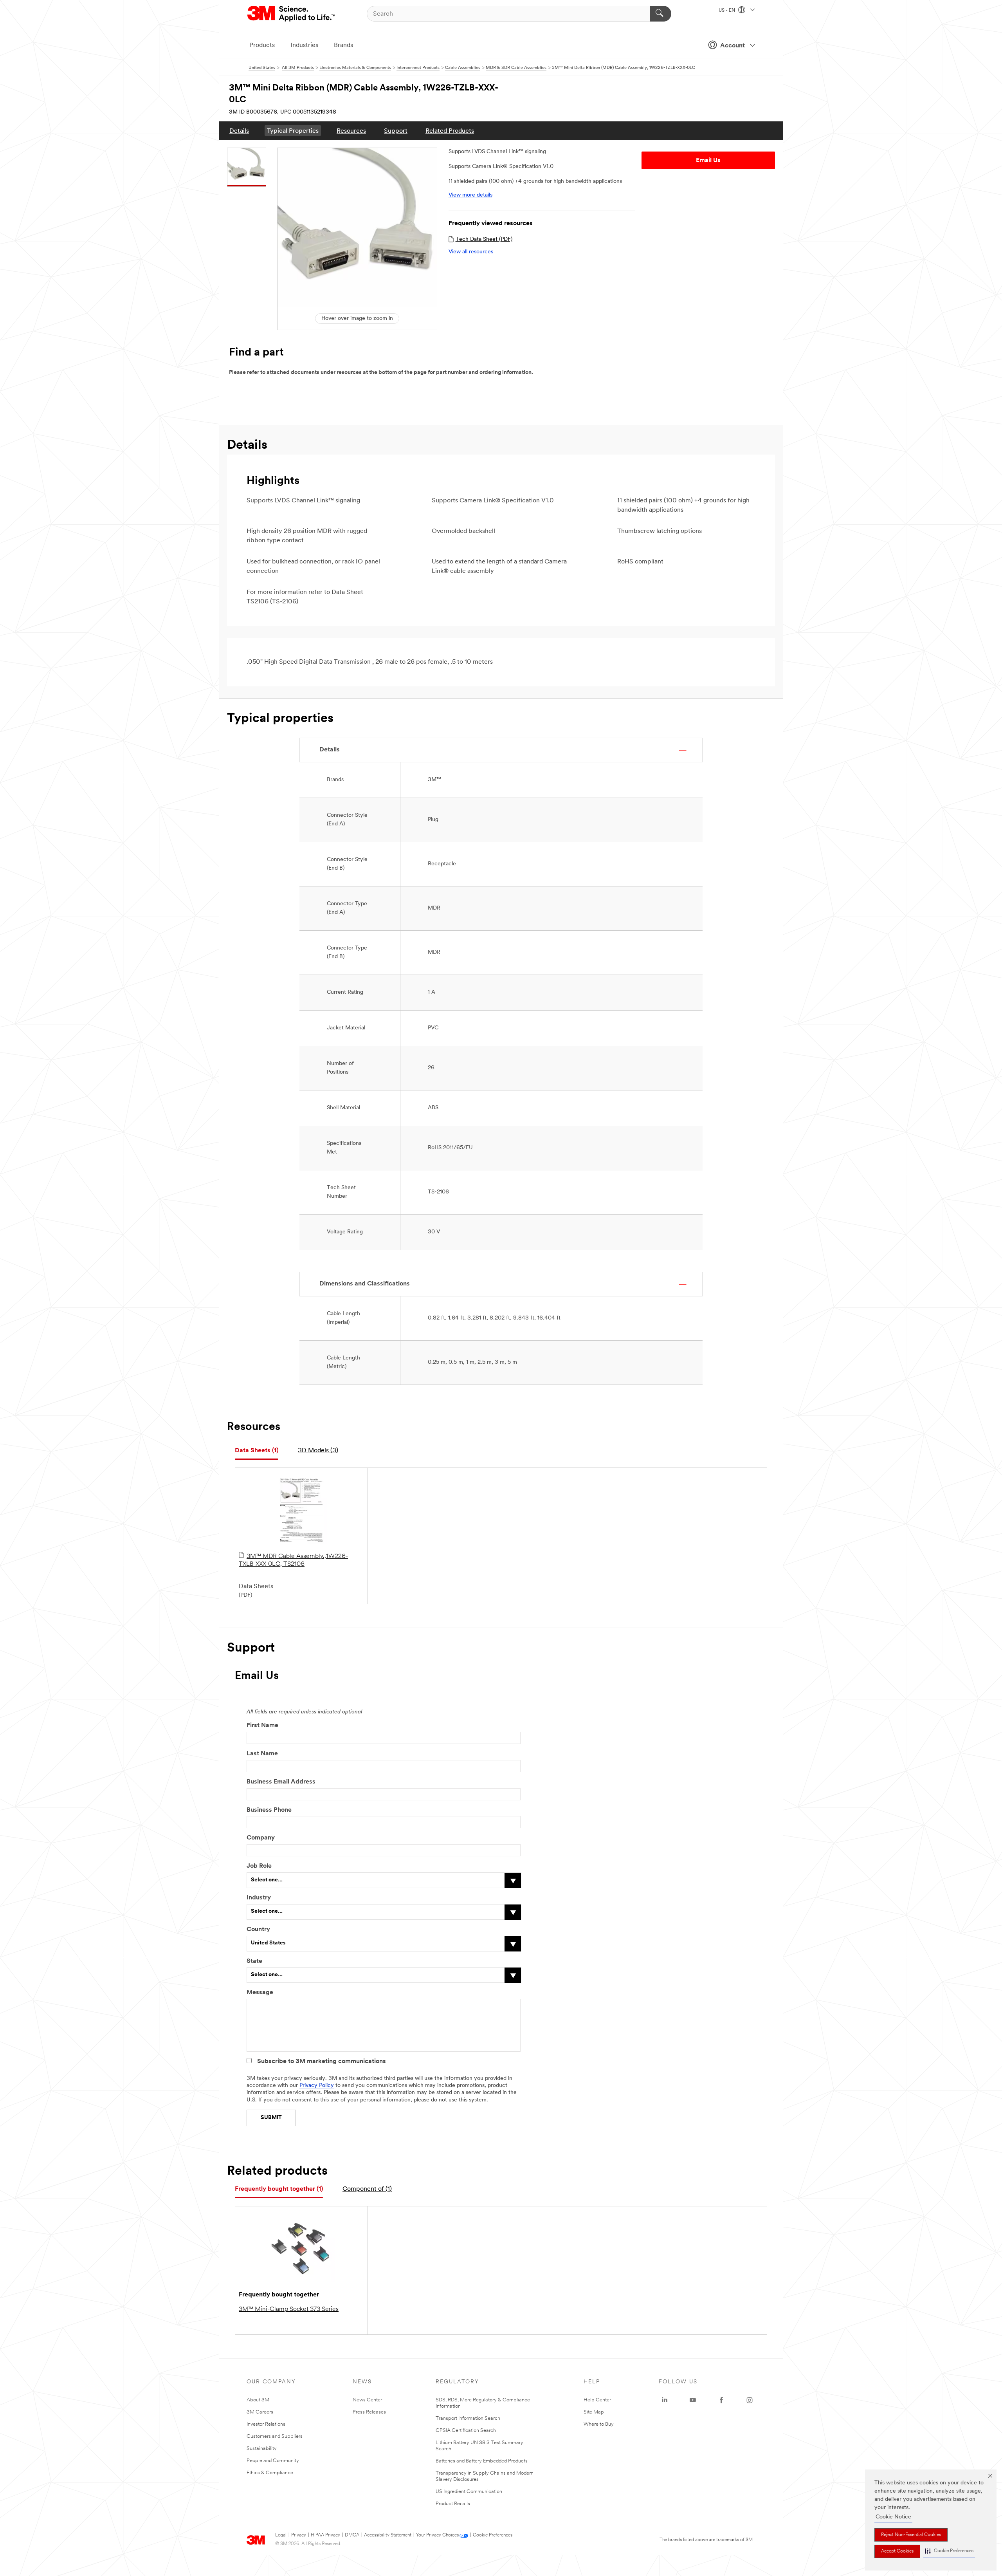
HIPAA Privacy (325, 2535)
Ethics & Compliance (270, 2473)
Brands (343, 45)
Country (258, 1930)
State (254, 1961)
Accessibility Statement (388, 2535)
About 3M (258, 2400)
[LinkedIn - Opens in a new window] (665, 2400)
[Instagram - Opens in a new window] (750, 2400)
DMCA (352, 2535)
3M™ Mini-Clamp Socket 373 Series (289, 2309)
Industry (259, 1898)
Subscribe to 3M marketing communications (322, 2062)
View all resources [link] (471, 252)
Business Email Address (281, 1782)
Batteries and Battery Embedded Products (482, 2461)
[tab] (257, 1451)
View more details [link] (470, 195)
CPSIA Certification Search (466, 2431)
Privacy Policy (317, 2086)
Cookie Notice (893, 2517)
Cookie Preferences (493, 2535)
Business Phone (269, 1810)
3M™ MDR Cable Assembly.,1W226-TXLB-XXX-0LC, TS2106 (293, 1560)
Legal (281, 2535)
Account (733, 46)
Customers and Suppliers (275, 2436)
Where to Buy (599, 2424)
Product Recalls (453, 2504)
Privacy (299, 2535)
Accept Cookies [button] (897, 2551)
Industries (304, 45)
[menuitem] (239, 131)
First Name (262, 1726)
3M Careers (260, 2412)
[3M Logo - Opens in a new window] (292, 14)
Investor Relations (266, 2424)
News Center (367, 2400)
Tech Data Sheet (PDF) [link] (484, 239)
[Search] (660, 14)
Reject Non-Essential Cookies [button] (911, 2535)
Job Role (259, 1866)
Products (262, 45)
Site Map (594, 2412)
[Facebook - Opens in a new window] (721, 2400)
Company (261, 1838)
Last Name (262, 1754)
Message (260, 1993)
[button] (949, 2551)
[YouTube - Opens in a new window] (693, 2400)
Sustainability (262, 2449)
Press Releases (369, 2412)
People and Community (273, 2461)
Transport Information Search (468, 2418)
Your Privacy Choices (437, 2535)
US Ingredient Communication (469, 2492)
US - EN (727, 11)
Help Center (597, 2400)
